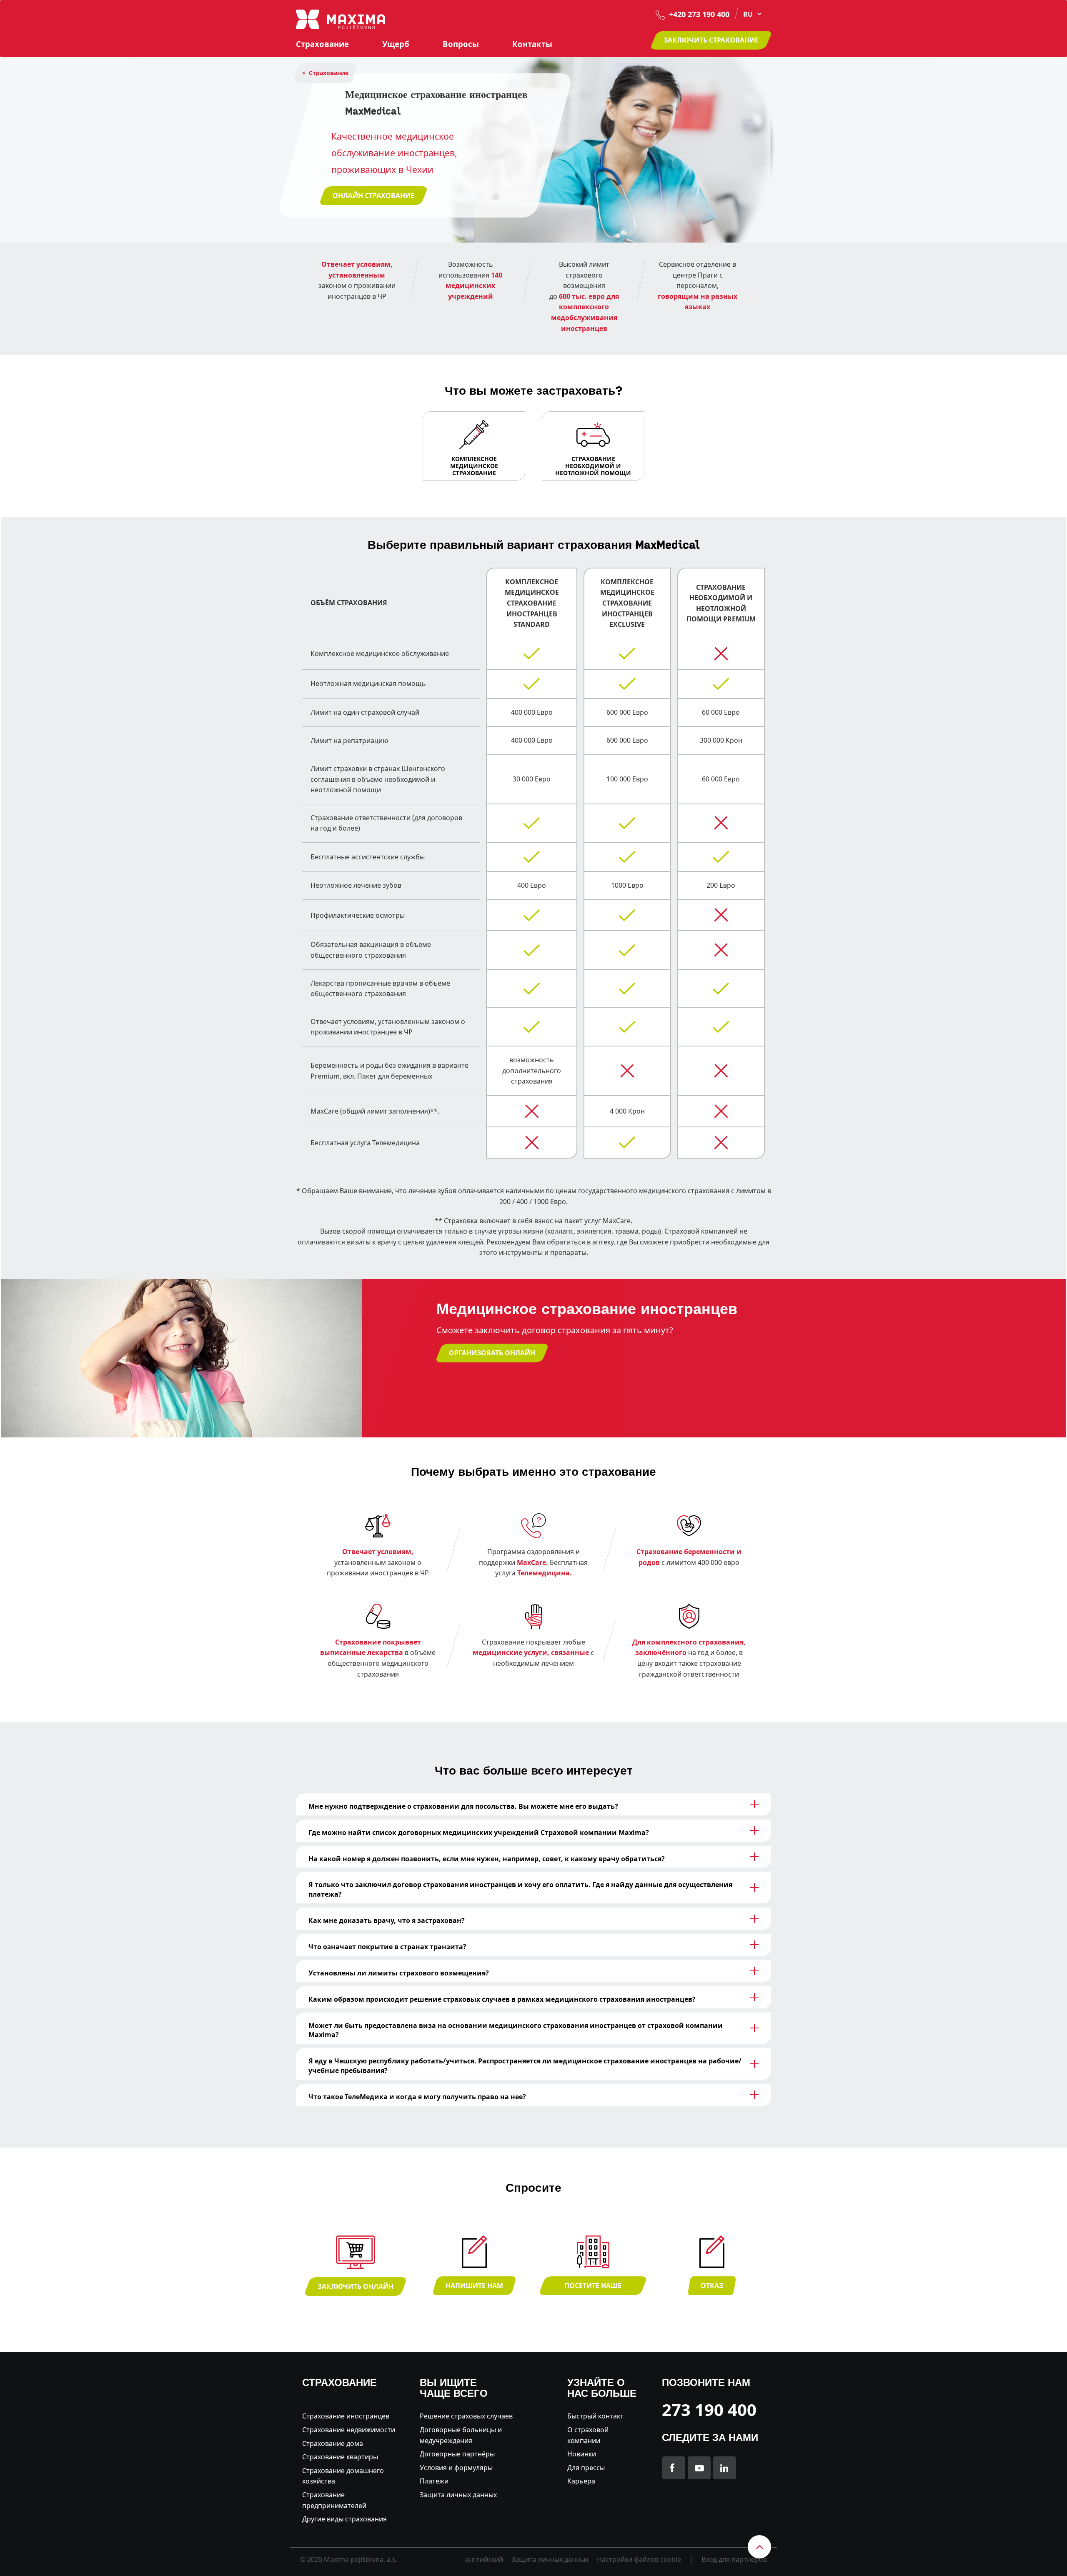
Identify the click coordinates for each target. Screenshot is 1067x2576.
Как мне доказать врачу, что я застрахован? (387, 1920)
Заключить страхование (711, 40)
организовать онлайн (492, 1353)
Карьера (581, 2481)
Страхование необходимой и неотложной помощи (593, 466)
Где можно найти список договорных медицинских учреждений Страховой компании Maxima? (479, 1832)
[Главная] (341, 19)
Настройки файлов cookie (639, 2559)
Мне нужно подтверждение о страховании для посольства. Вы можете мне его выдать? (463, 1806)
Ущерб (396, 44)
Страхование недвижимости (349, 2430)
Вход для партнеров (734, 2559)
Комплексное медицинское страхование (474, 466)
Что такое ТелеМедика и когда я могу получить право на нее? (417, 2097)
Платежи (434, 2481)
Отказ (712, 2286)
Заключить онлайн (356, 2286)
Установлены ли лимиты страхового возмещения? (399, 1973)
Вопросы (461, 44)
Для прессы (586, 2468)
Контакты (532, 44)
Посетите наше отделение (593, 2288)
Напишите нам (474, 2286)
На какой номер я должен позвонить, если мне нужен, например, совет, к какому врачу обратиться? (487, 1859)
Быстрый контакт (595, 2416)
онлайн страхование (373, 195)
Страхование (322, 44)
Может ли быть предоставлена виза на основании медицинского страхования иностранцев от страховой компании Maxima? (516, 2030)
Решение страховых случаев (466, 2416)
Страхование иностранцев (346, 2416)
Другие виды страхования (344, 2519)
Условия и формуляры (456, 2468)
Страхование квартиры (340, 2457)
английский (484, 2559)
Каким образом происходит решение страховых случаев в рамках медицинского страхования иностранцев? (502, 1999)
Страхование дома (333, 2443)
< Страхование (325, 73)
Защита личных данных (458, 2495)
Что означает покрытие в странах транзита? (387, 1947)
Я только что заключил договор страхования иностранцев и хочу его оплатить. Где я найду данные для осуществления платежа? (520, 1889)
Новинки (582, 2454)
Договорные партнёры (457, 2454)
